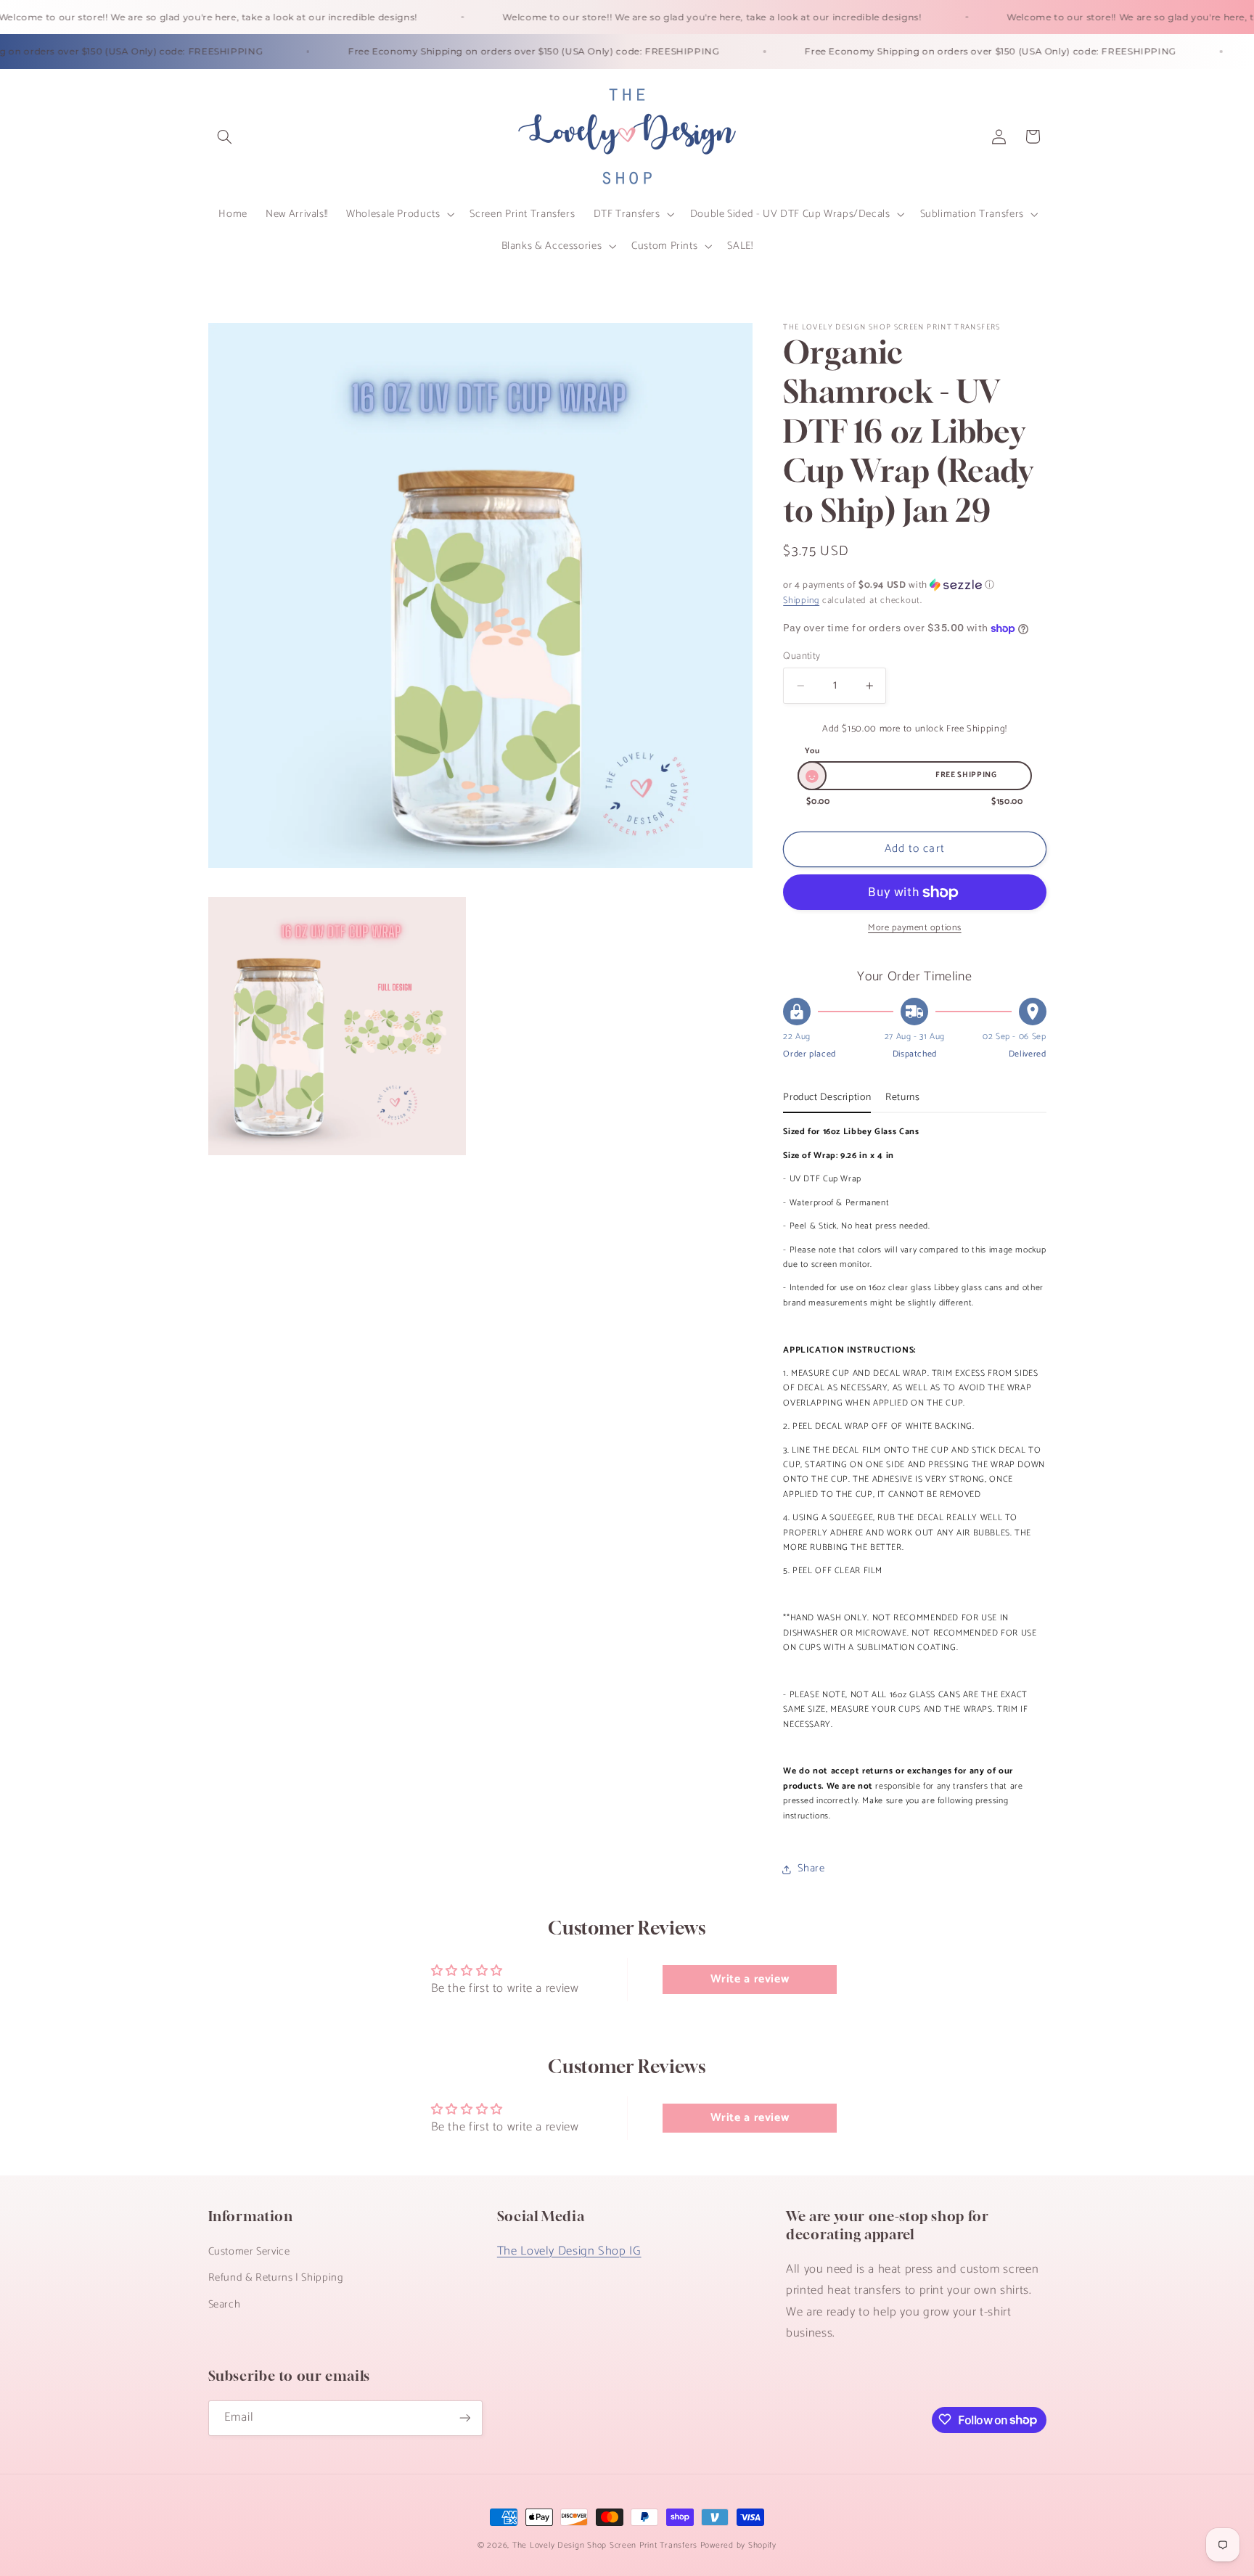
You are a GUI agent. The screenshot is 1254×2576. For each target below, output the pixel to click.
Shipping (801, 601)
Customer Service (249, 2251)
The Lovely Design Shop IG (569, 2251)
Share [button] (811, 1869)
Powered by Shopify (738, 2545)
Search (225, 2304)
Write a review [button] (750, 1979)
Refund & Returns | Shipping (276, 2278)
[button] (225, 136)
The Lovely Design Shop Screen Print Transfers (605, 2545)
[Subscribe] (464, 2417)
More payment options (915, 929)
